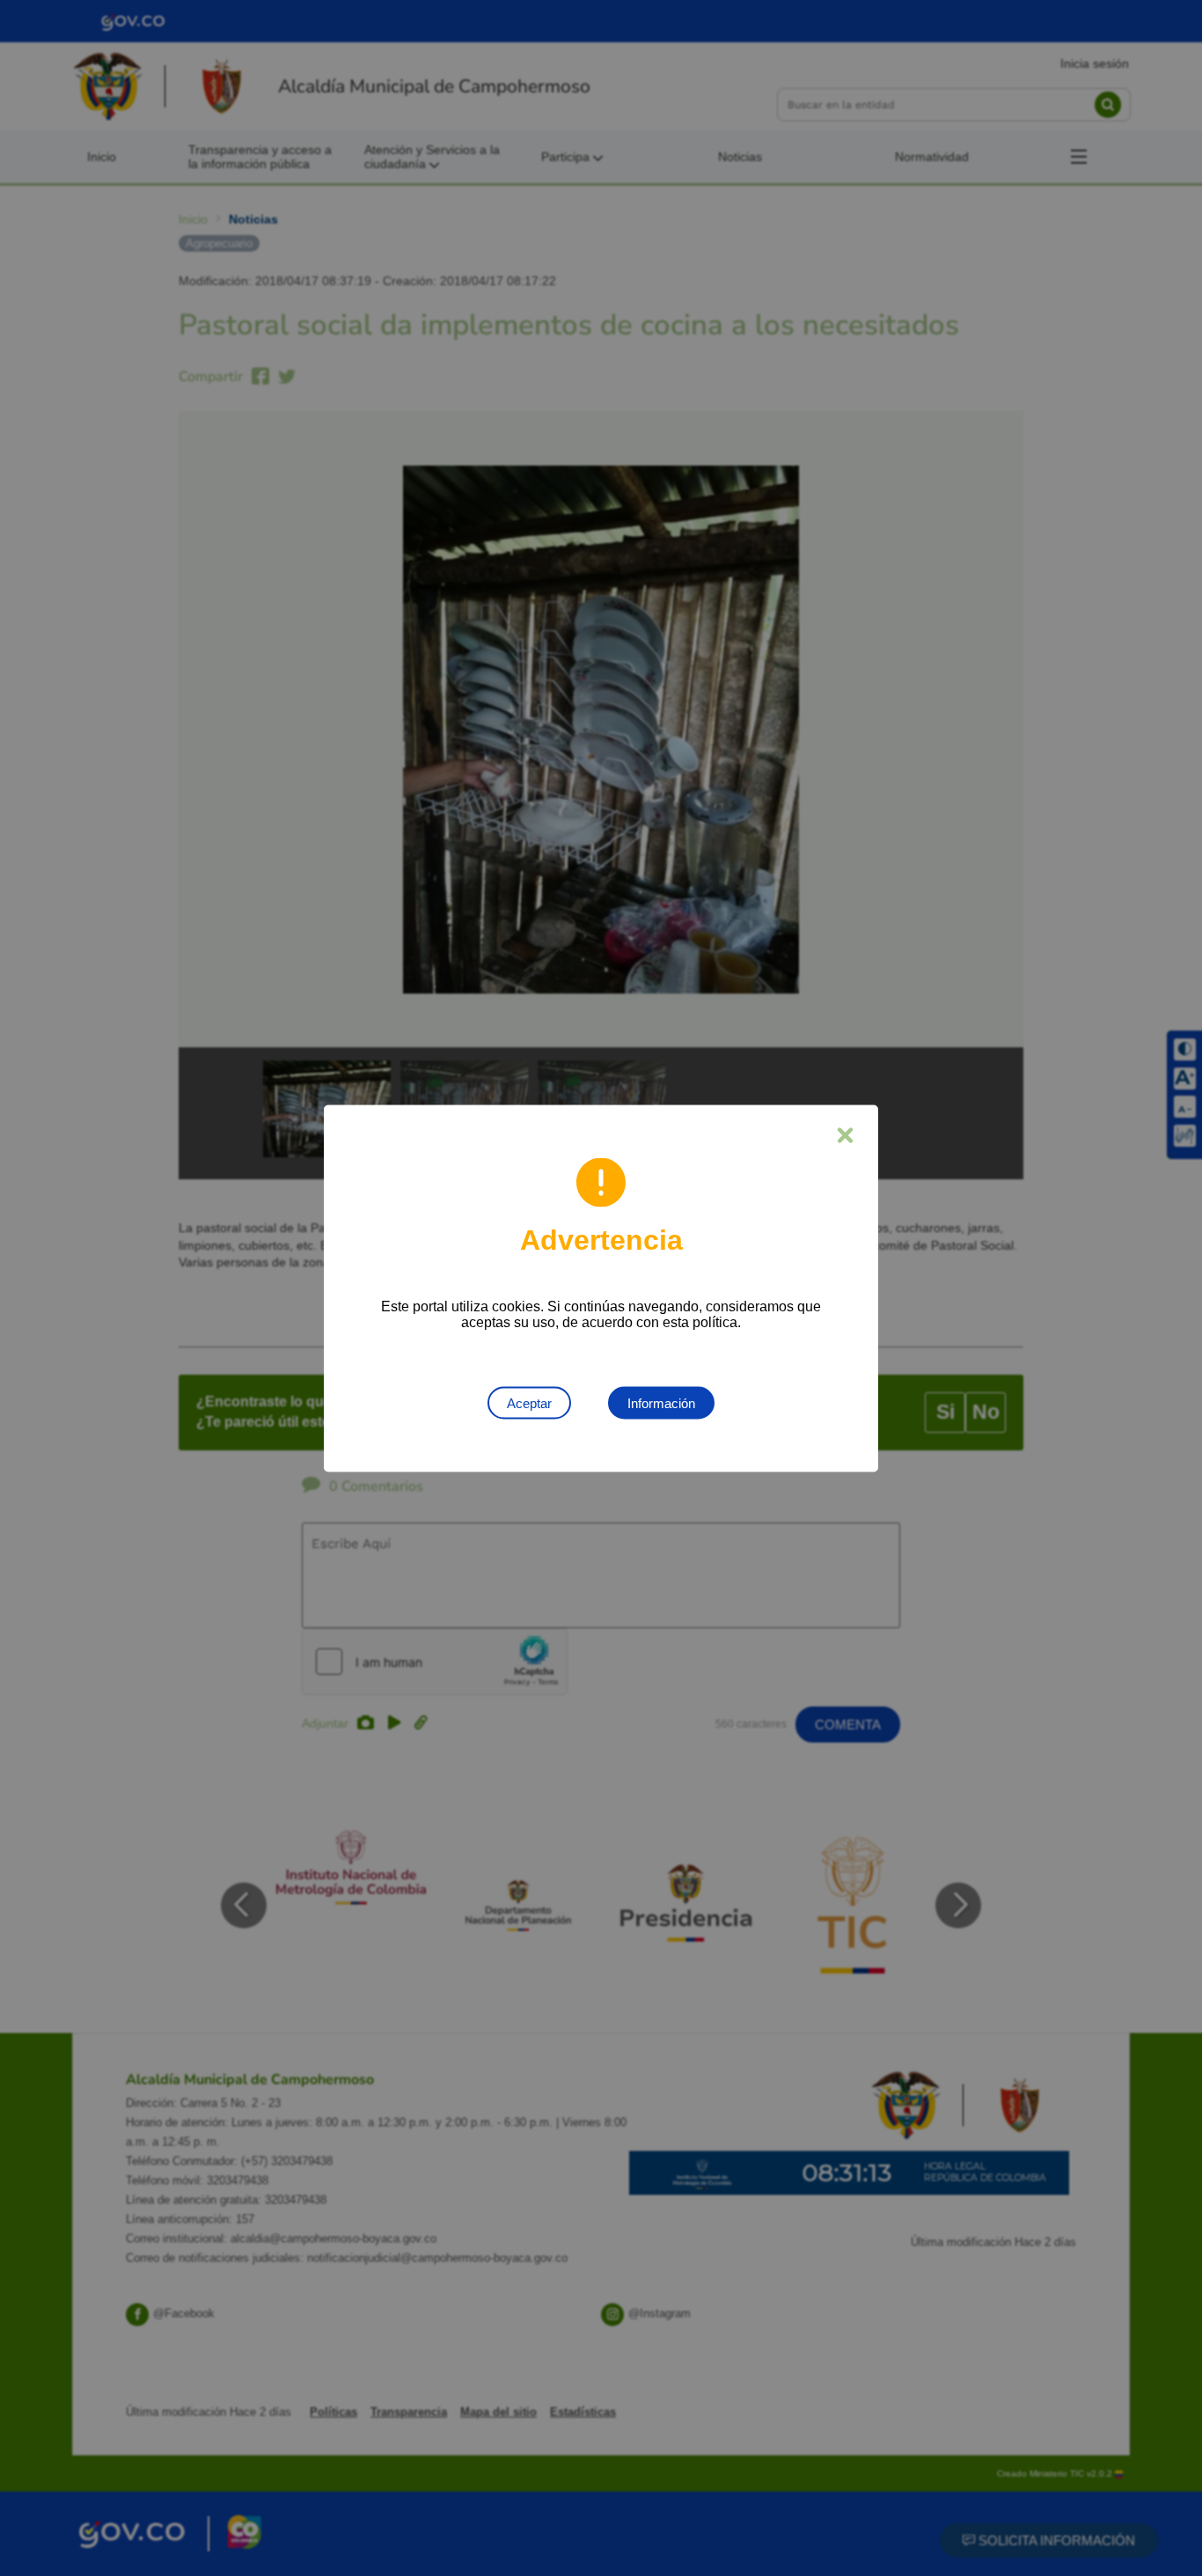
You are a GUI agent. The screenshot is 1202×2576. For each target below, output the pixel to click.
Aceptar (529, 1402)
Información (661, 1402)
